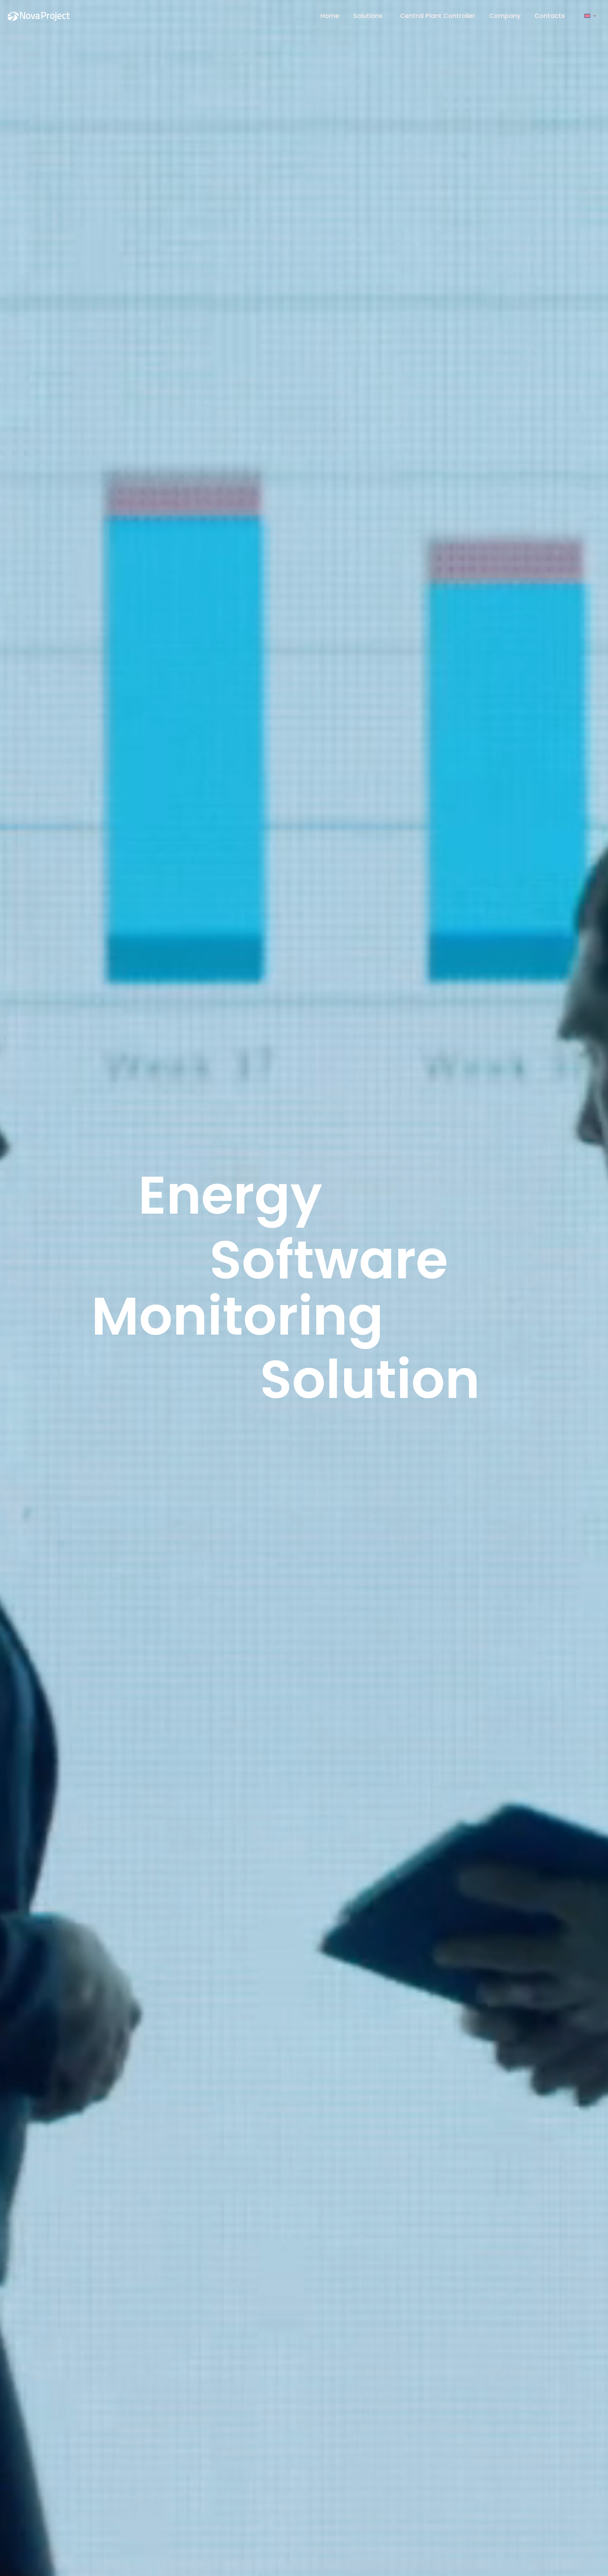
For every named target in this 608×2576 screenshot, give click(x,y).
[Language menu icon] (590, 16)
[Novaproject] (41, 16)
